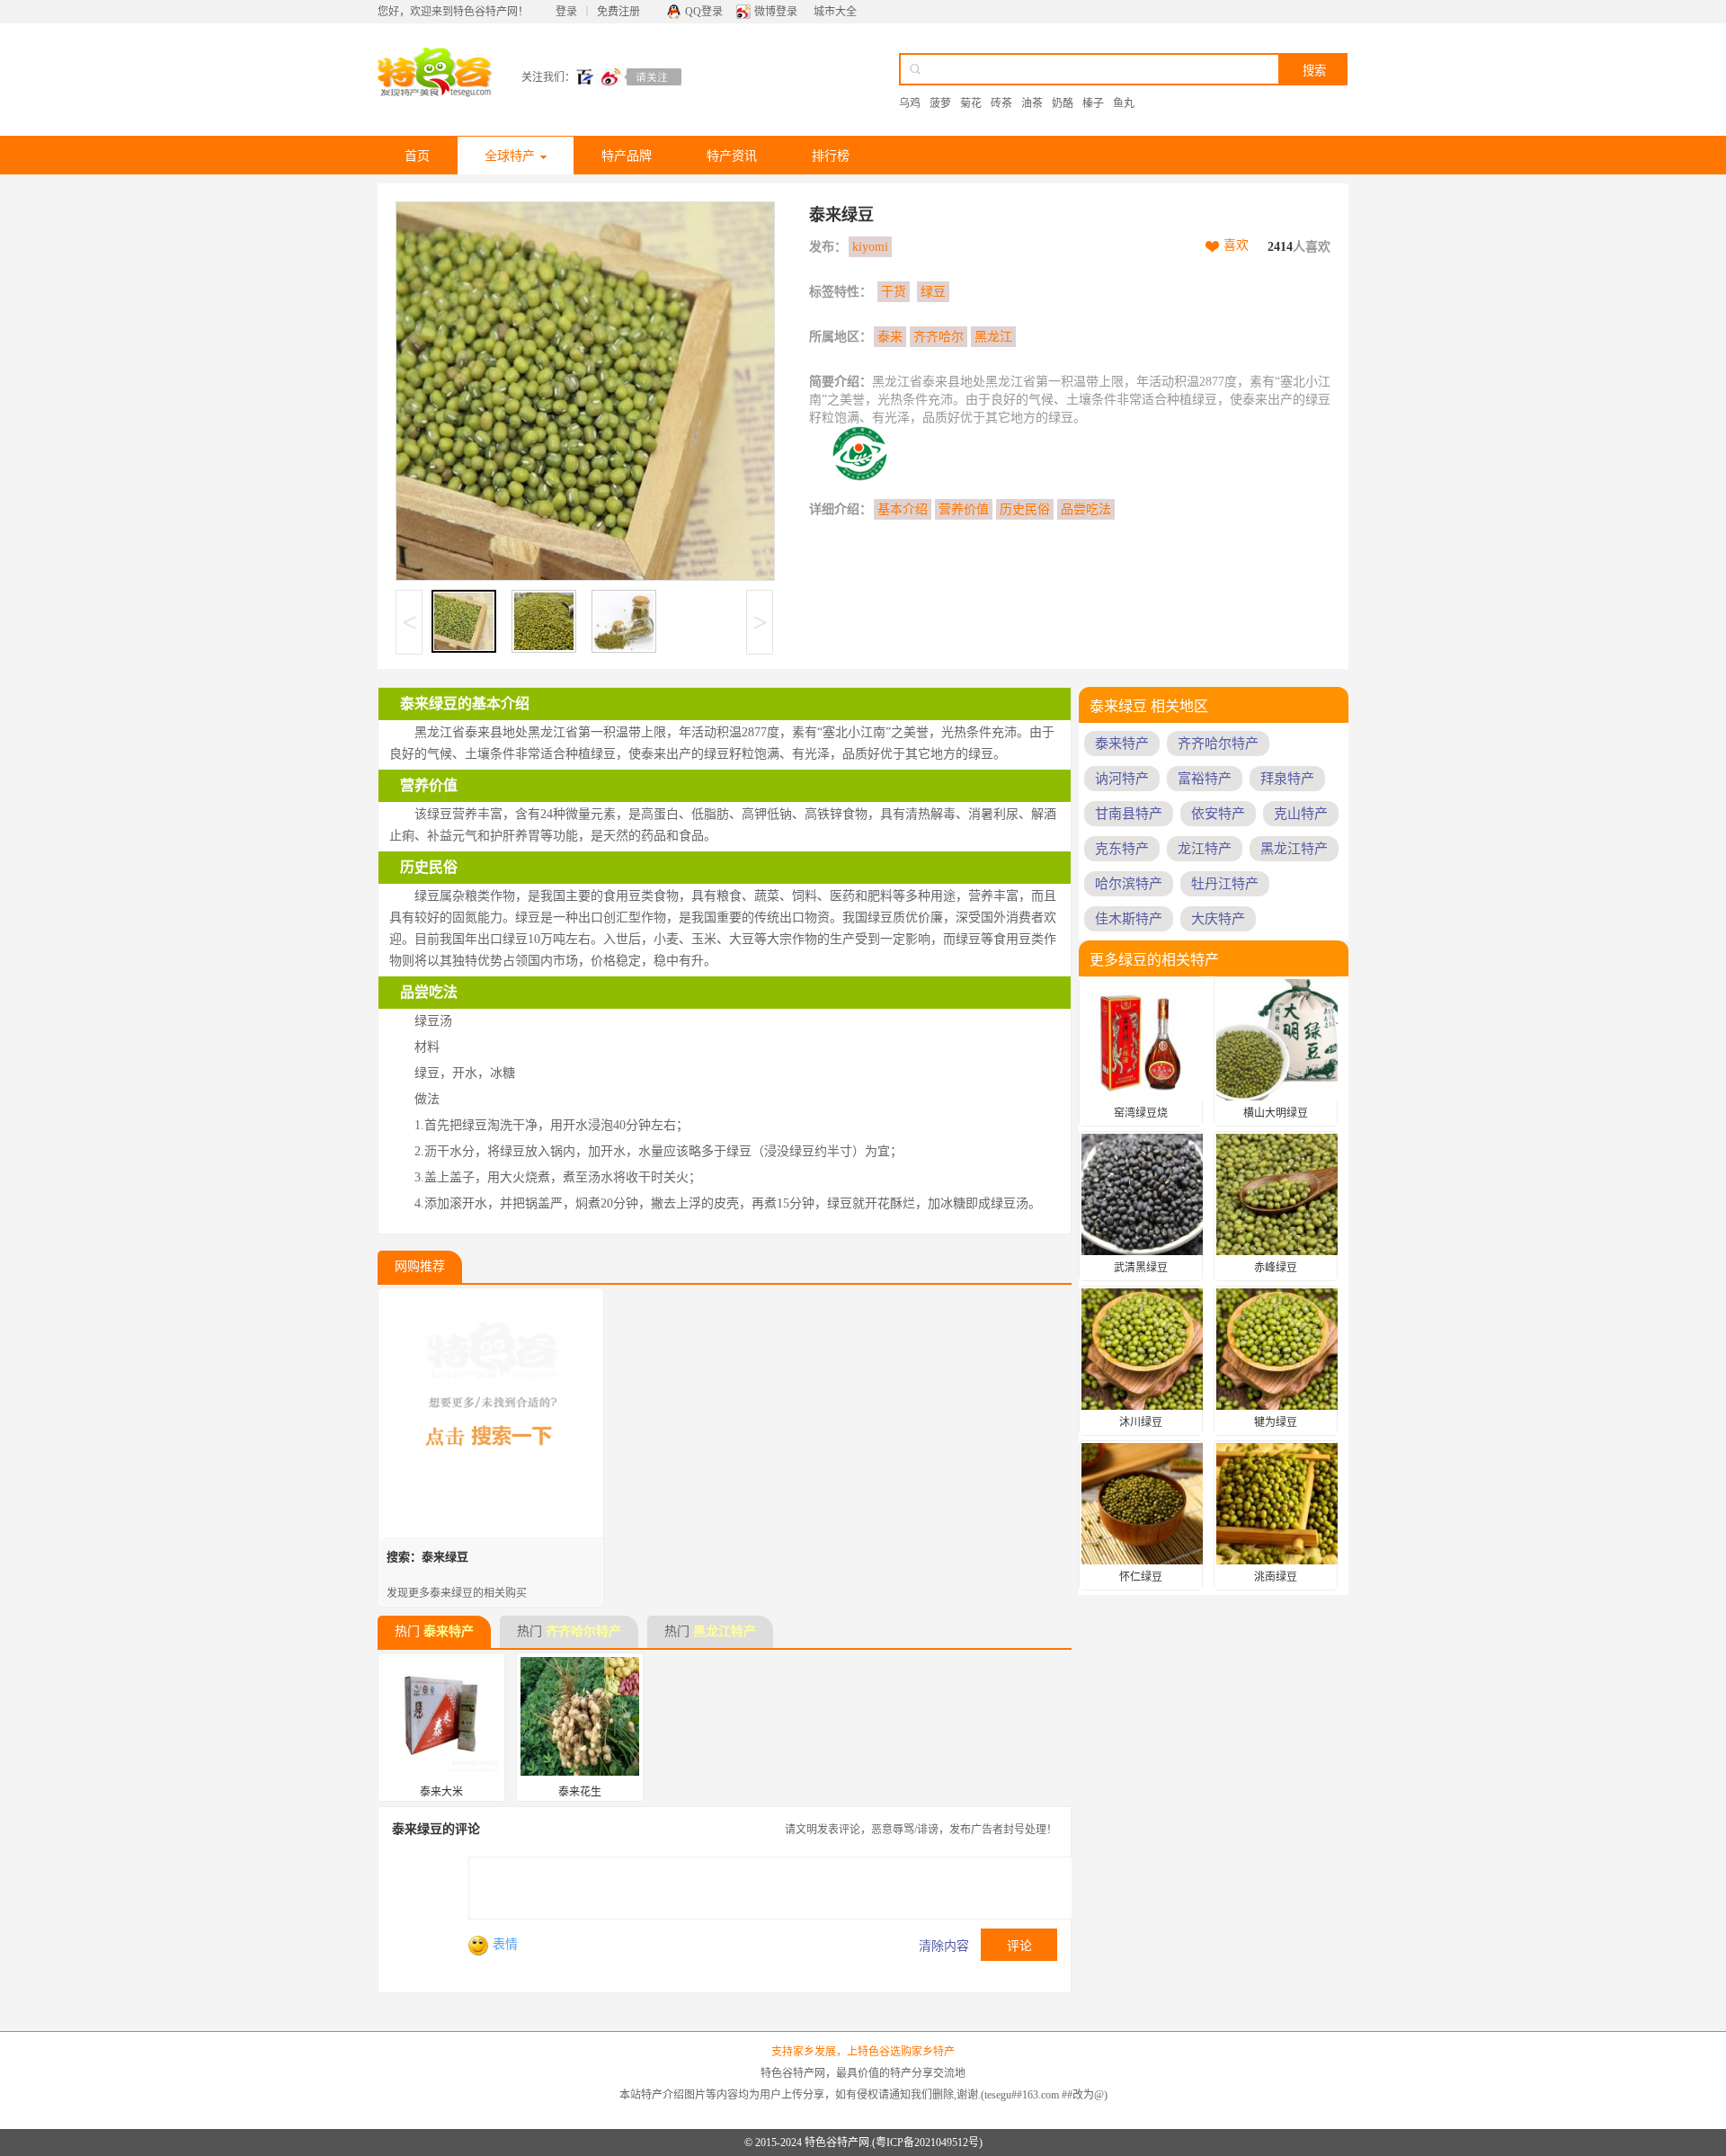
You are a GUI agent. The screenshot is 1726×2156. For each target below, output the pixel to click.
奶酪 (1063, 103)
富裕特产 (1205, 779)
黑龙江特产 (725, 1631)
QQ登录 (704, 12)
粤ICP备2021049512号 (927, 2143)
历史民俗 (1025, 509)
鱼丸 (1124, 103)
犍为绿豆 (1276, 1422)
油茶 (1032, 103)
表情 (505, 1944)
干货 (894, 292)
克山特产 (1301, 814)
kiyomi (870, 247)
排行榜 (831, 156)
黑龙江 (993, 337)
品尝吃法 (1086, 509)
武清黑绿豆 (1141, 1268)
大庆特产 (1218, 919)
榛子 (1093, 103)
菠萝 (940, 103)
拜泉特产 (1287, 779)
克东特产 (1122, 849)
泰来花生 (580, 1792)
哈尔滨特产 (1129, 884)
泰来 (890, 337)
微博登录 (776, 12)
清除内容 (944, 1946)
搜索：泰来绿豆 (427, 1557)
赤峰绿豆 (1276, 1268)
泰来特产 (449, 1631)
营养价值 (964, 509)
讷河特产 (1122, 779)
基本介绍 (903, 509)
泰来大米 (441, 1792)
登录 (566, 12)
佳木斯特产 (1129, 919)
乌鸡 (910, 103)
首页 (417, 156)
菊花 (971, 103)
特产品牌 (627, 156)
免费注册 (618, 12)
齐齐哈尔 (939, 337)
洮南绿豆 (1276, 1577)
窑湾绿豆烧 (1141, 1113)
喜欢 (1236, 245)
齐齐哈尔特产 (583, 1631)
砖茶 (1001, 103)
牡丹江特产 (1225, 884)
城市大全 (835, 12)
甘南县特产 (1129, 814)
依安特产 (1218, 814)
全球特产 (510, 156)
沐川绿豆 (1141, 1422)
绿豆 (933, 292)
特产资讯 (732, 156)
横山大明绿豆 (1276, 1113)
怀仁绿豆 (1141, 1577)
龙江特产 (1205, 849)
